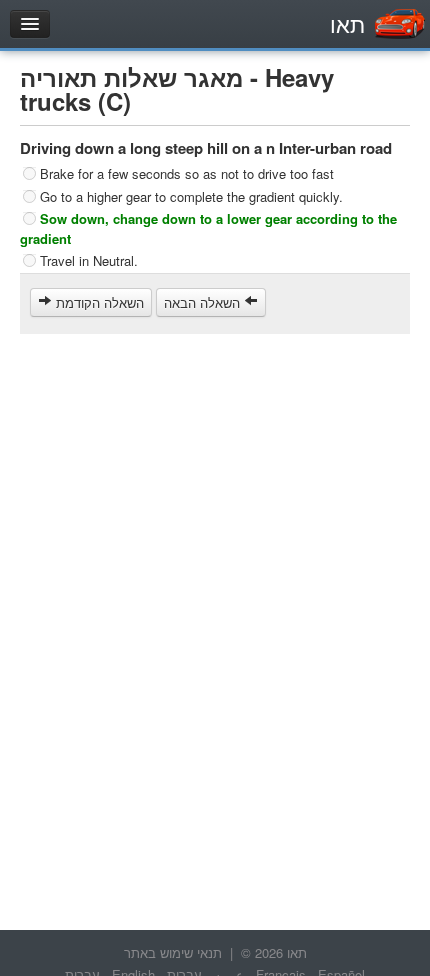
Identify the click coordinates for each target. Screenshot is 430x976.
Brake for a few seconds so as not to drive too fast (187, 173)
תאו (347, 23)
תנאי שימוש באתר (173, 952)
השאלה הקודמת (98, 302)
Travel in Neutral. (89, 260)
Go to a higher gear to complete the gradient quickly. (191, 195)
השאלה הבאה (204, 302)
